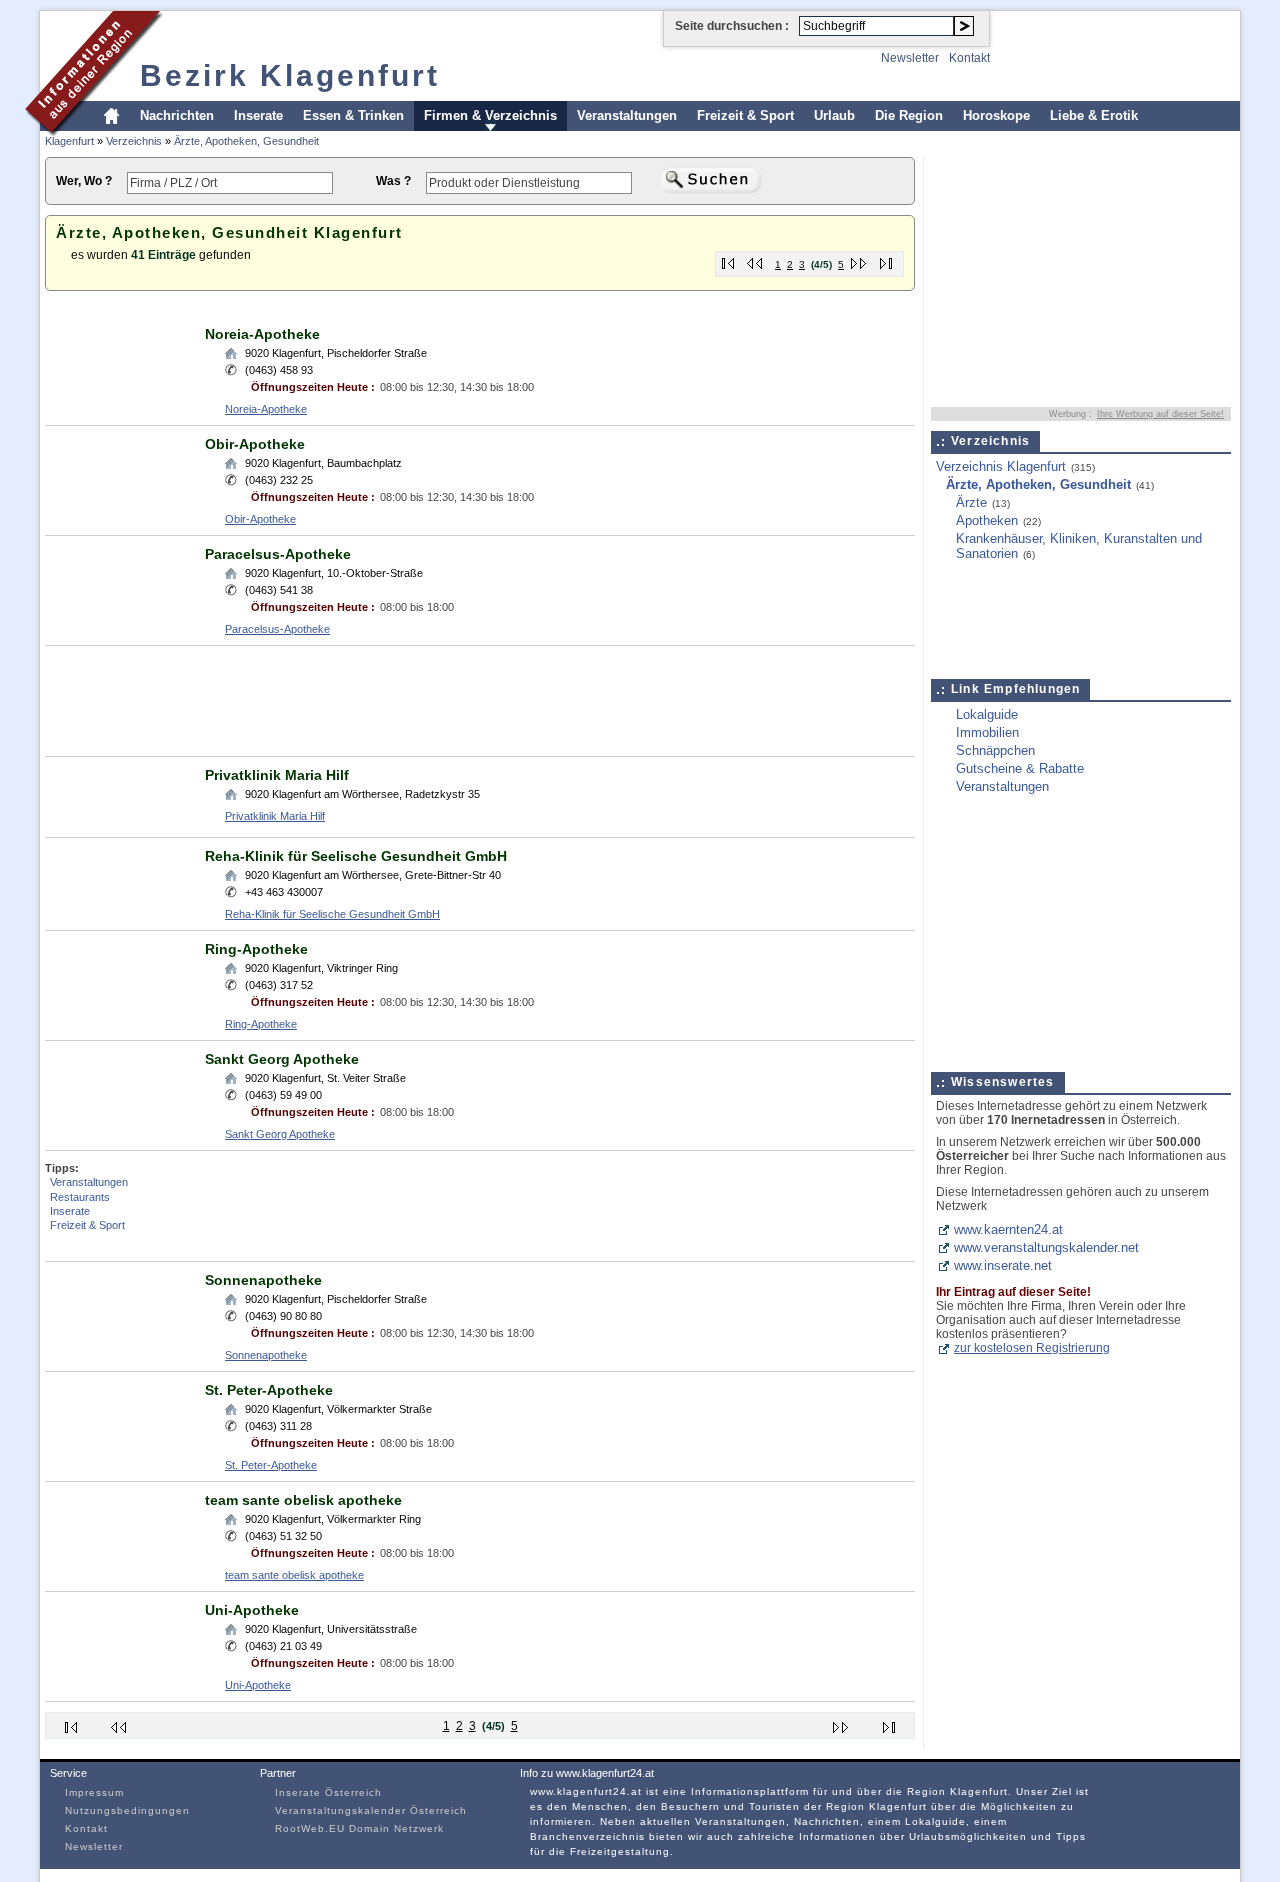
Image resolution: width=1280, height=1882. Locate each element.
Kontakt (969, 58)
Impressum (94, 1792)
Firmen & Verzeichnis (490, 115)
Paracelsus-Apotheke (278, 554)
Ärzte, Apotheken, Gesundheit (246, 141)
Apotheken (987, 520)
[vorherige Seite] (755, 259)
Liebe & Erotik (1094, 115)
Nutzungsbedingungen (127, 1810)
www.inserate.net (1003, 1265)
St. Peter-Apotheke (269, 1390)
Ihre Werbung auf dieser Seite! (1160, 414)
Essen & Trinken (353, 115)
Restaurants (80, 1197)
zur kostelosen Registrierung (1032, 1348)
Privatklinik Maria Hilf (277, 775)
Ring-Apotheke (256, 949)
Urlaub (834, 115)
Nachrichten (177, 115)
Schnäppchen (995, 750)
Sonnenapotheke (263, 1280)
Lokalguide (987, 714)
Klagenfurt (69, 141)
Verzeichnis (134, 141)
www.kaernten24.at (1008, 1229)
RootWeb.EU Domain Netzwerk (359, 1828)
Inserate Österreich (328, 1792)
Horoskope (996, 115)
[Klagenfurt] (94, 133)
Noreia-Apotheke (262, 334)
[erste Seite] (728, 259)
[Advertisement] (409, 308)
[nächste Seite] (859, 259)
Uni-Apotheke (252, 1610)
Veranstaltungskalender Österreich (371, 1810)
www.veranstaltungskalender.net (1046, 1247)
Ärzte (971, 502)
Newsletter (910, 58)
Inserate (258, 115)
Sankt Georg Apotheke (282, 1059)
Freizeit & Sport (745, 115)
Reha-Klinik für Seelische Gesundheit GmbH (356, 856)
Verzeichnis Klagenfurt (1001, 466)
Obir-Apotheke (255, 444)
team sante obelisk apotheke (303, 1500)
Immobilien (987, 732)
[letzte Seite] (886, 259)
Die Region (909, 115)
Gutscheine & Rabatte (1020, 768)
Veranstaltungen (627, 115)
